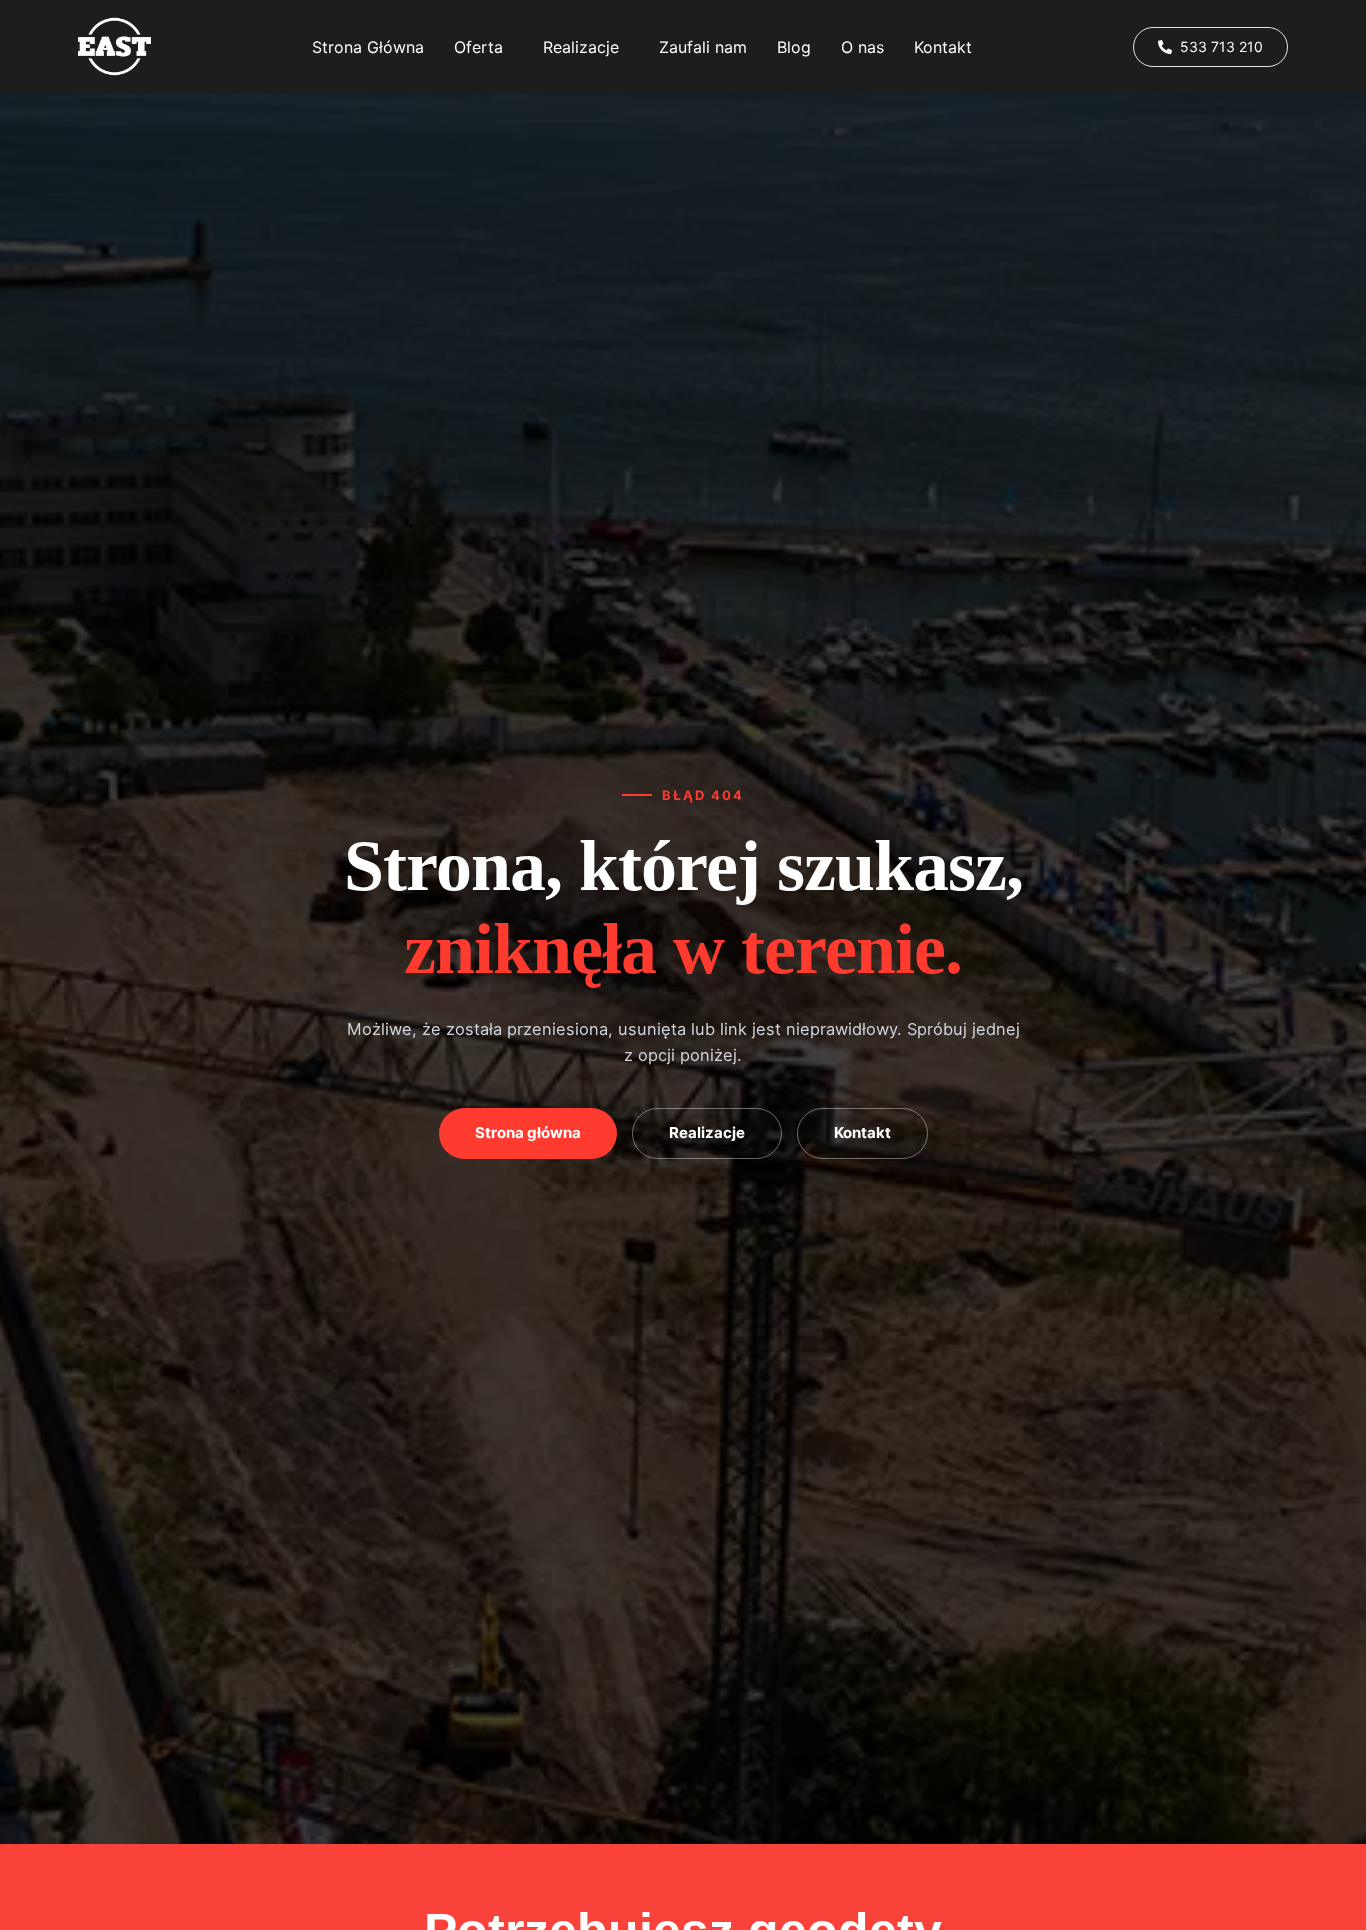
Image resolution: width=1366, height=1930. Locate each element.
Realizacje (581, 47)
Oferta (478, 47)
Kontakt (943, 47)
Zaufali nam (703, 47)
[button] (483, 47)
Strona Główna (368, 47)
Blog (794, 47)
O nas (862, 47)
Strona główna (528, 1132)
